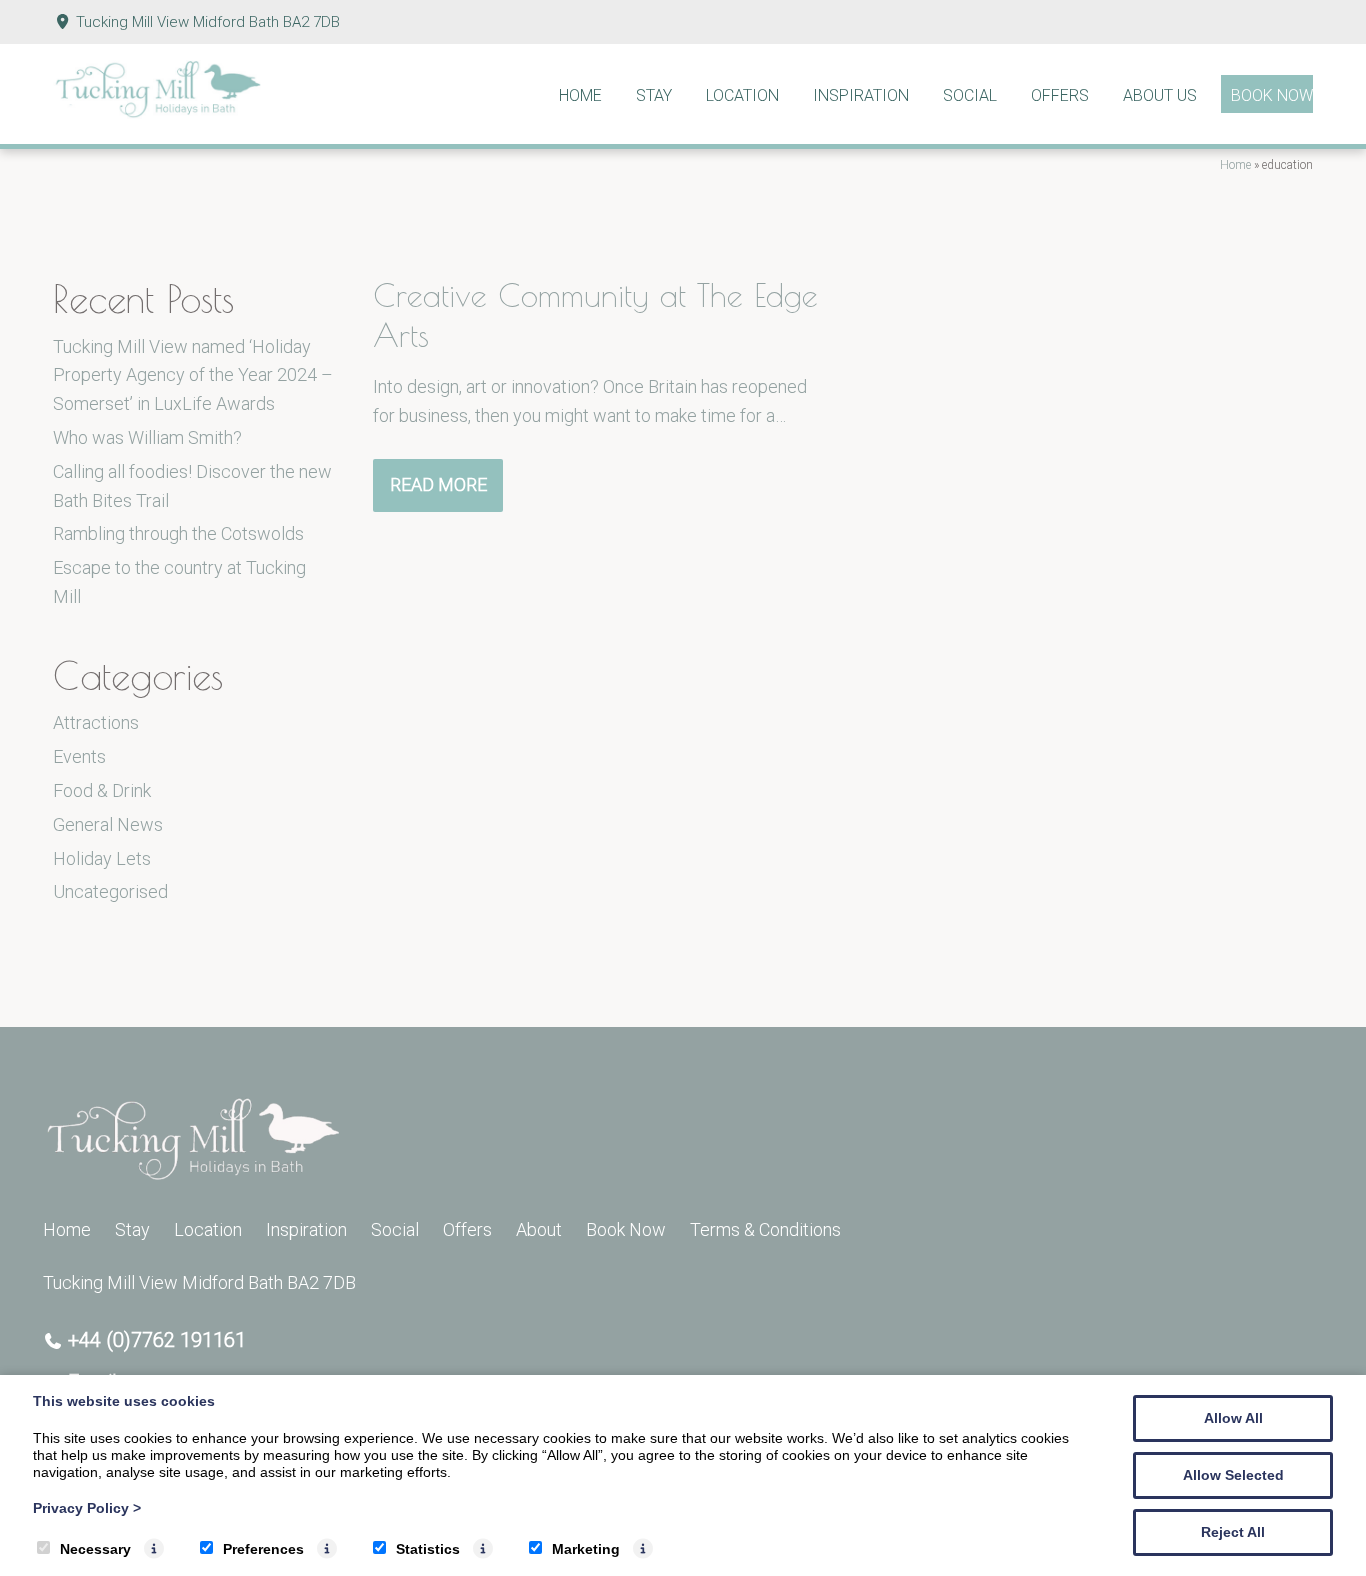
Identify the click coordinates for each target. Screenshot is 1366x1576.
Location (742, 95)
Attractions (96, 722)
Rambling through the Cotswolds (178, 533)
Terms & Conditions (765, 1229)
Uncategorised (110, 891)
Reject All (1233, 1532)
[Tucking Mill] (158, 112)
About (539, 1229)
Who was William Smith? (147, 437)
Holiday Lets (102, 858)
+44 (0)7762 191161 (157, 1340)
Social (970, 95)
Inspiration (861, 95)
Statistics (428, 1549)
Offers (1060, 95)
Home (580, 95)
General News (108, 824)
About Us (1160, 95)
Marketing (586, 1549)
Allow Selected (1233, 1475)
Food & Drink (102, 790)
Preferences (263, 1549)
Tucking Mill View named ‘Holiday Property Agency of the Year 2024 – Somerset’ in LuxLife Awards (193, 375)
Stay (654, 95)
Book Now (1272, 95)
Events (79, 756)
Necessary (95, 1549)
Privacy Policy (87, 1508)
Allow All (1233, 1418)
